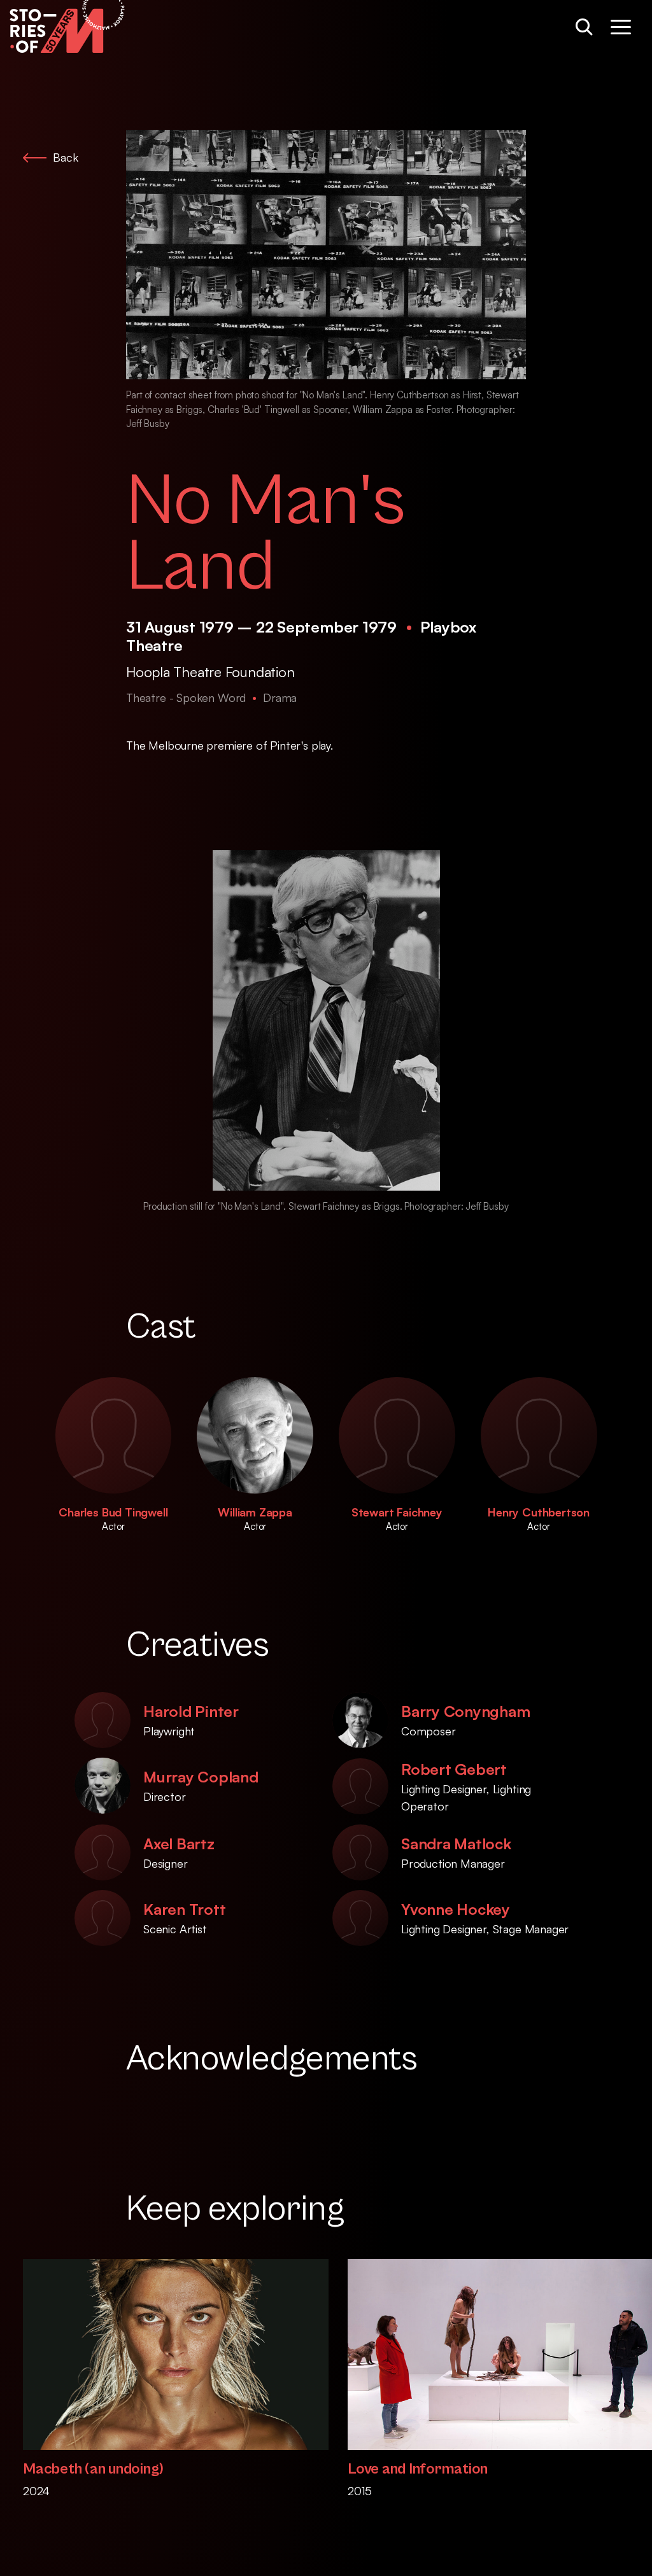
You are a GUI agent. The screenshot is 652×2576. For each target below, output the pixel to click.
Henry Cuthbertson (539, 1512)
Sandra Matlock (456, 1844)
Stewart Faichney (397, 1512)
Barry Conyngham (465, 1711)
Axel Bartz (179, 1844)
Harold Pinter (191, 1711)
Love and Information (418, 2469)
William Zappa (255, 1512)
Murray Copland (201, 1777)
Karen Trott (184, 1909)
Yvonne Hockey (456, 1909)
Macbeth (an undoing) (93, 2469)
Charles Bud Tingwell (113, 1512)
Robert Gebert (454, 1769)
